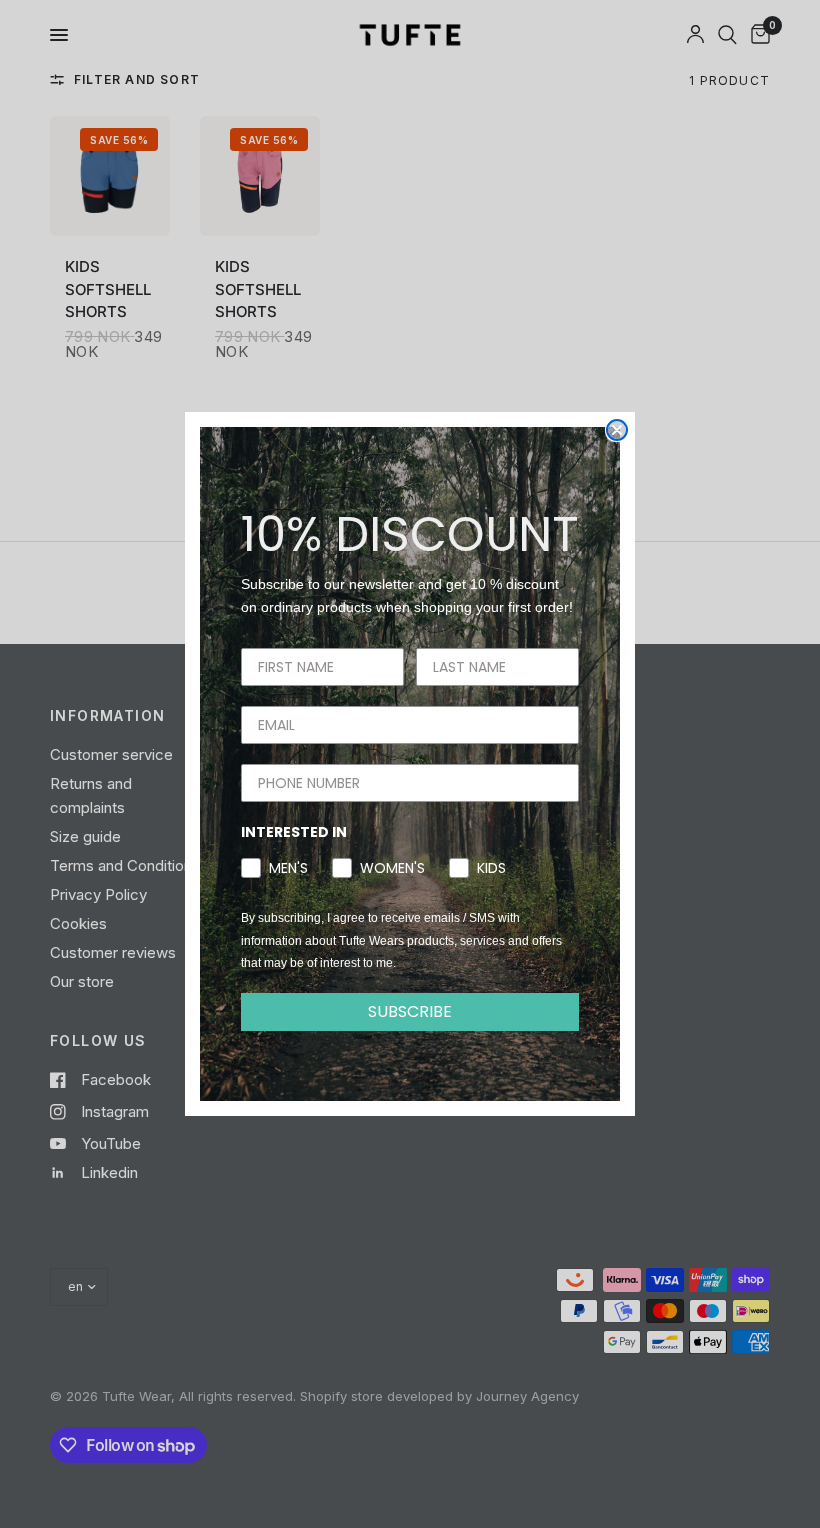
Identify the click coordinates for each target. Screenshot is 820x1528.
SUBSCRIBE (410, 1011)
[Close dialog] (617, 430)
